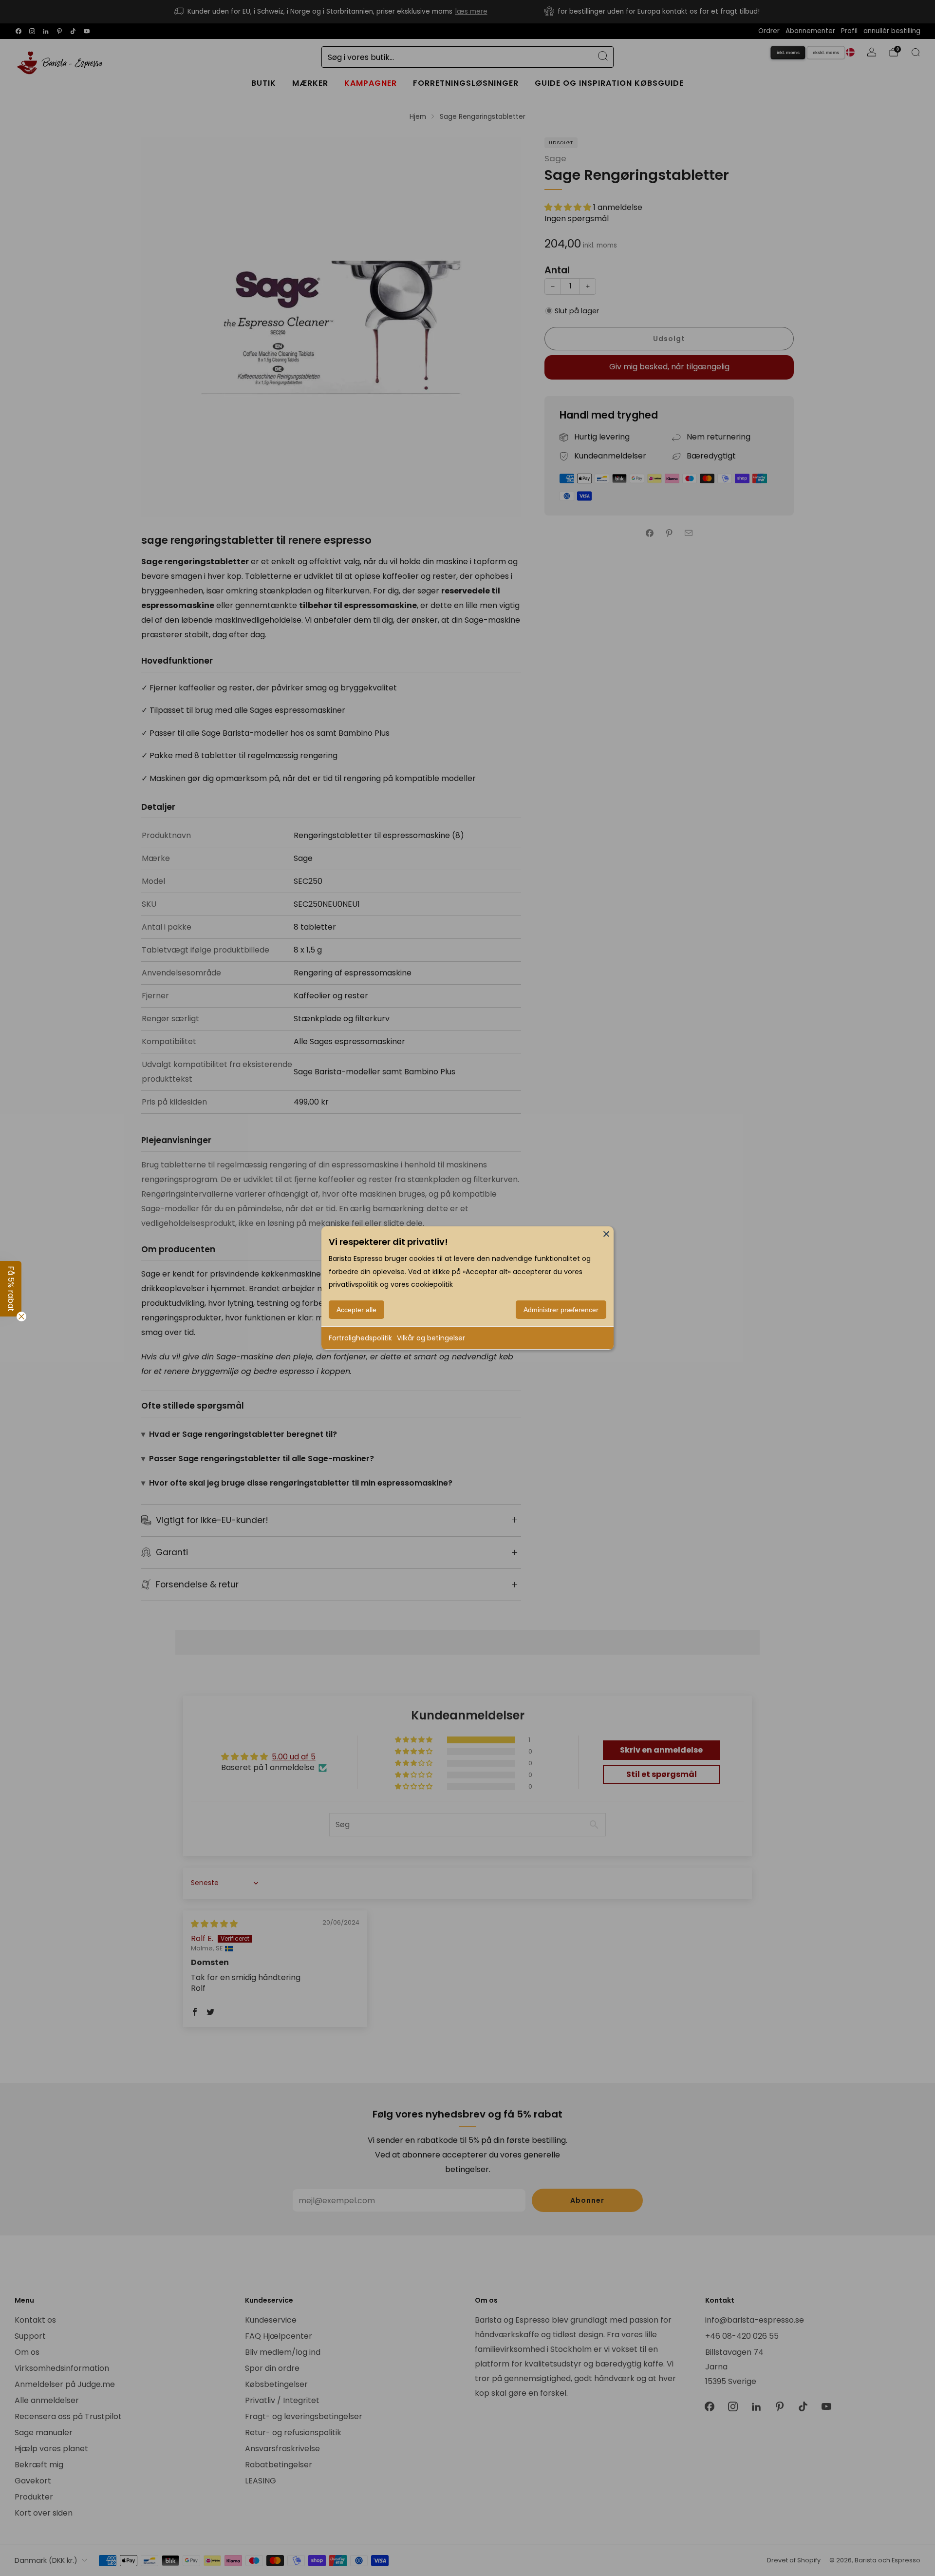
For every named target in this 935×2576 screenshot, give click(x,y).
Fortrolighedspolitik (360, 1338)
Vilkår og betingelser (431, 1338)
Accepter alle (356, 1310)
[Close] (606, 1234)
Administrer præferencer (561, 1310)
